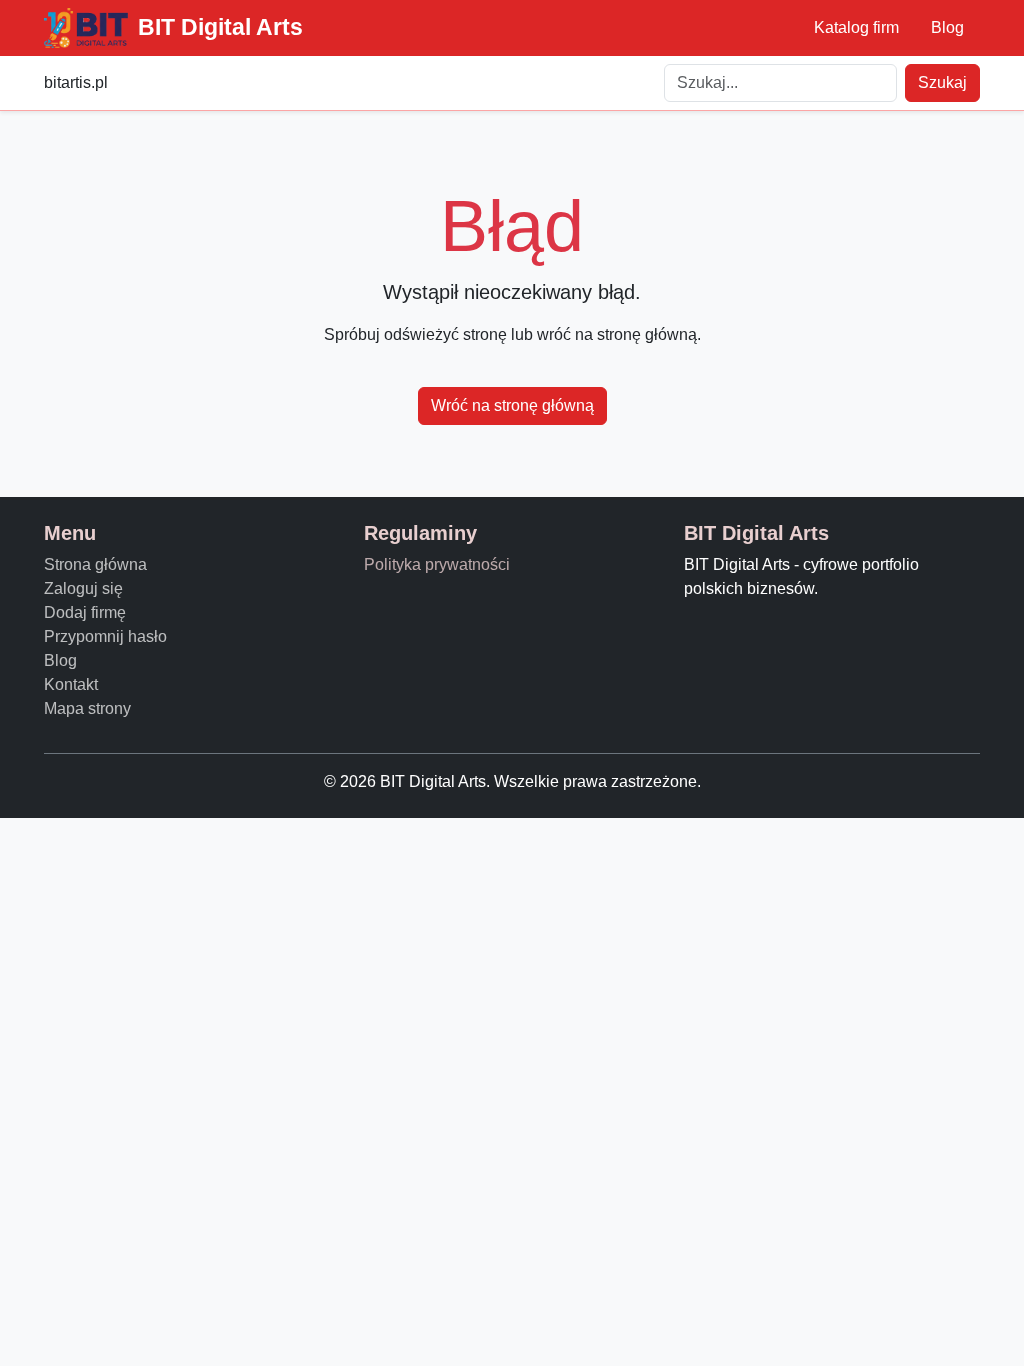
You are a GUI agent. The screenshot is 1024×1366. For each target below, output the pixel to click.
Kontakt (71, 684)
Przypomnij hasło (105, 636)
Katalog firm (856, 27)
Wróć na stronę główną (512, 405)
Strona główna (95, 564)
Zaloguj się (83, 588)
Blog (947, 27)
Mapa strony (87, 708)
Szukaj (942, 82)
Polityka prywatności (437, 564)
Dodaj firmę (85, 612)
